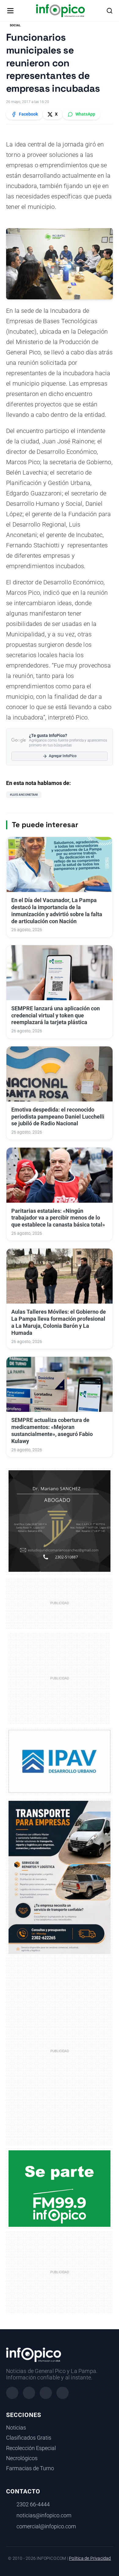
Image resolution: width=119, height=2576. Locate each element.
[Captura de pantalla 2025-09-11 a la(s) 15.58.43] (60, 1521)
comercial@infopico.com (46, 2526)
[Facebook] (12, 2393)
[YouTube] (63, 2393)
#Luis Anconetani (24, 795)
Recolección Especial (31, 2448)
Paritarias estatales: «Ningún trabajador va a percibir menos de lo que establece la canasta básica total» (58, 1218)
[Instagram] (29, 2393)
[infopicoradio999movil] (60, 2188)
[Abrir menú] (10, 11)
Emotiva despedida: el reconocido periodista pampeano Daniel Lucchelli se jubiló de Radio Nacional (58, 1117)
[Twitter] (46, 2393)
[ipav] (60, 1761)
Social (15, 25)
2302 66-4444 (33, 2504)
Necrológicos (22, 2458)
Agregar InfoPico (63, 756)
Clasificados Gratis (29, 2438)
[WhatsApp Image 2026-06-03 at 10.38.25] (60, 1877)
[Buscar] (110, 11)
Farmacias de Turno (30, 2468)
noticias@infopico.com (44, 2515)
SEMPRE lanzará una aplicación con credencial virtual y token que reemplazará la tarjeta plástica (56, 1016)
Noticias (16, 2428)
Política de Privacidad (90, 2558)
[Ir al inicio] (60, 11)
